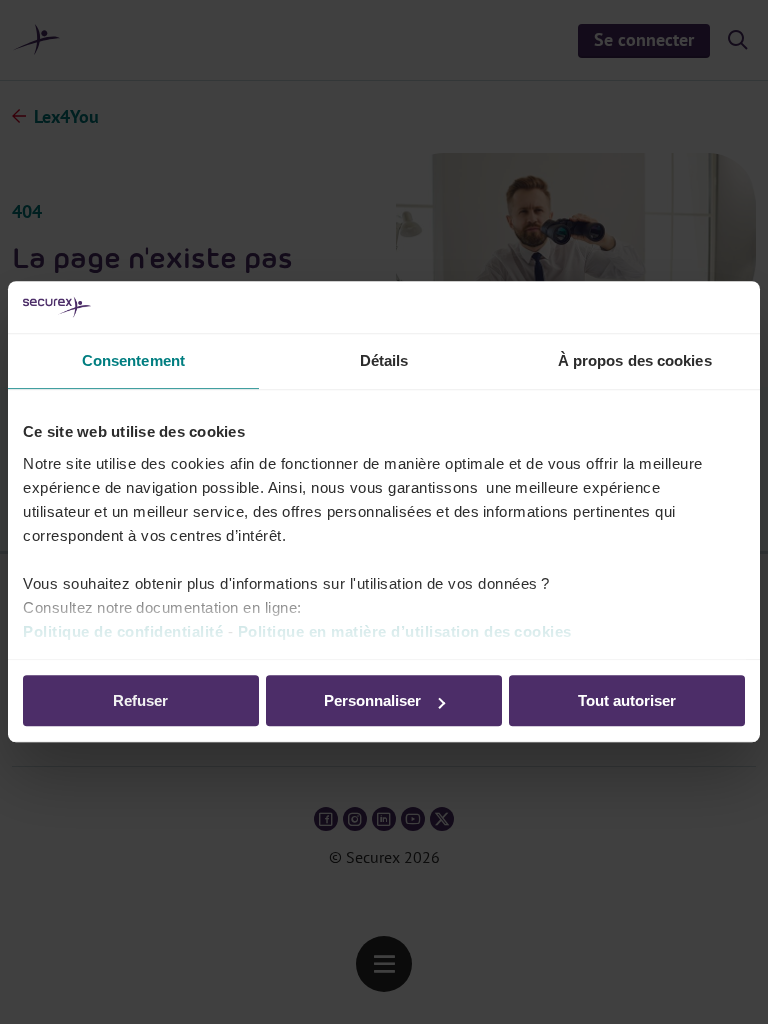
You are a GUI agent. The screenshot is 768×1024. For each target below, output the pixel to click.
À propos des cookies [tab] (635, 361)
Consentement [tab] (133, 361)
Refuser (140, 701)
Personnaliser (372, 701)
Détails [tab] (384, 361)
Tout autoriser (627, 701)
